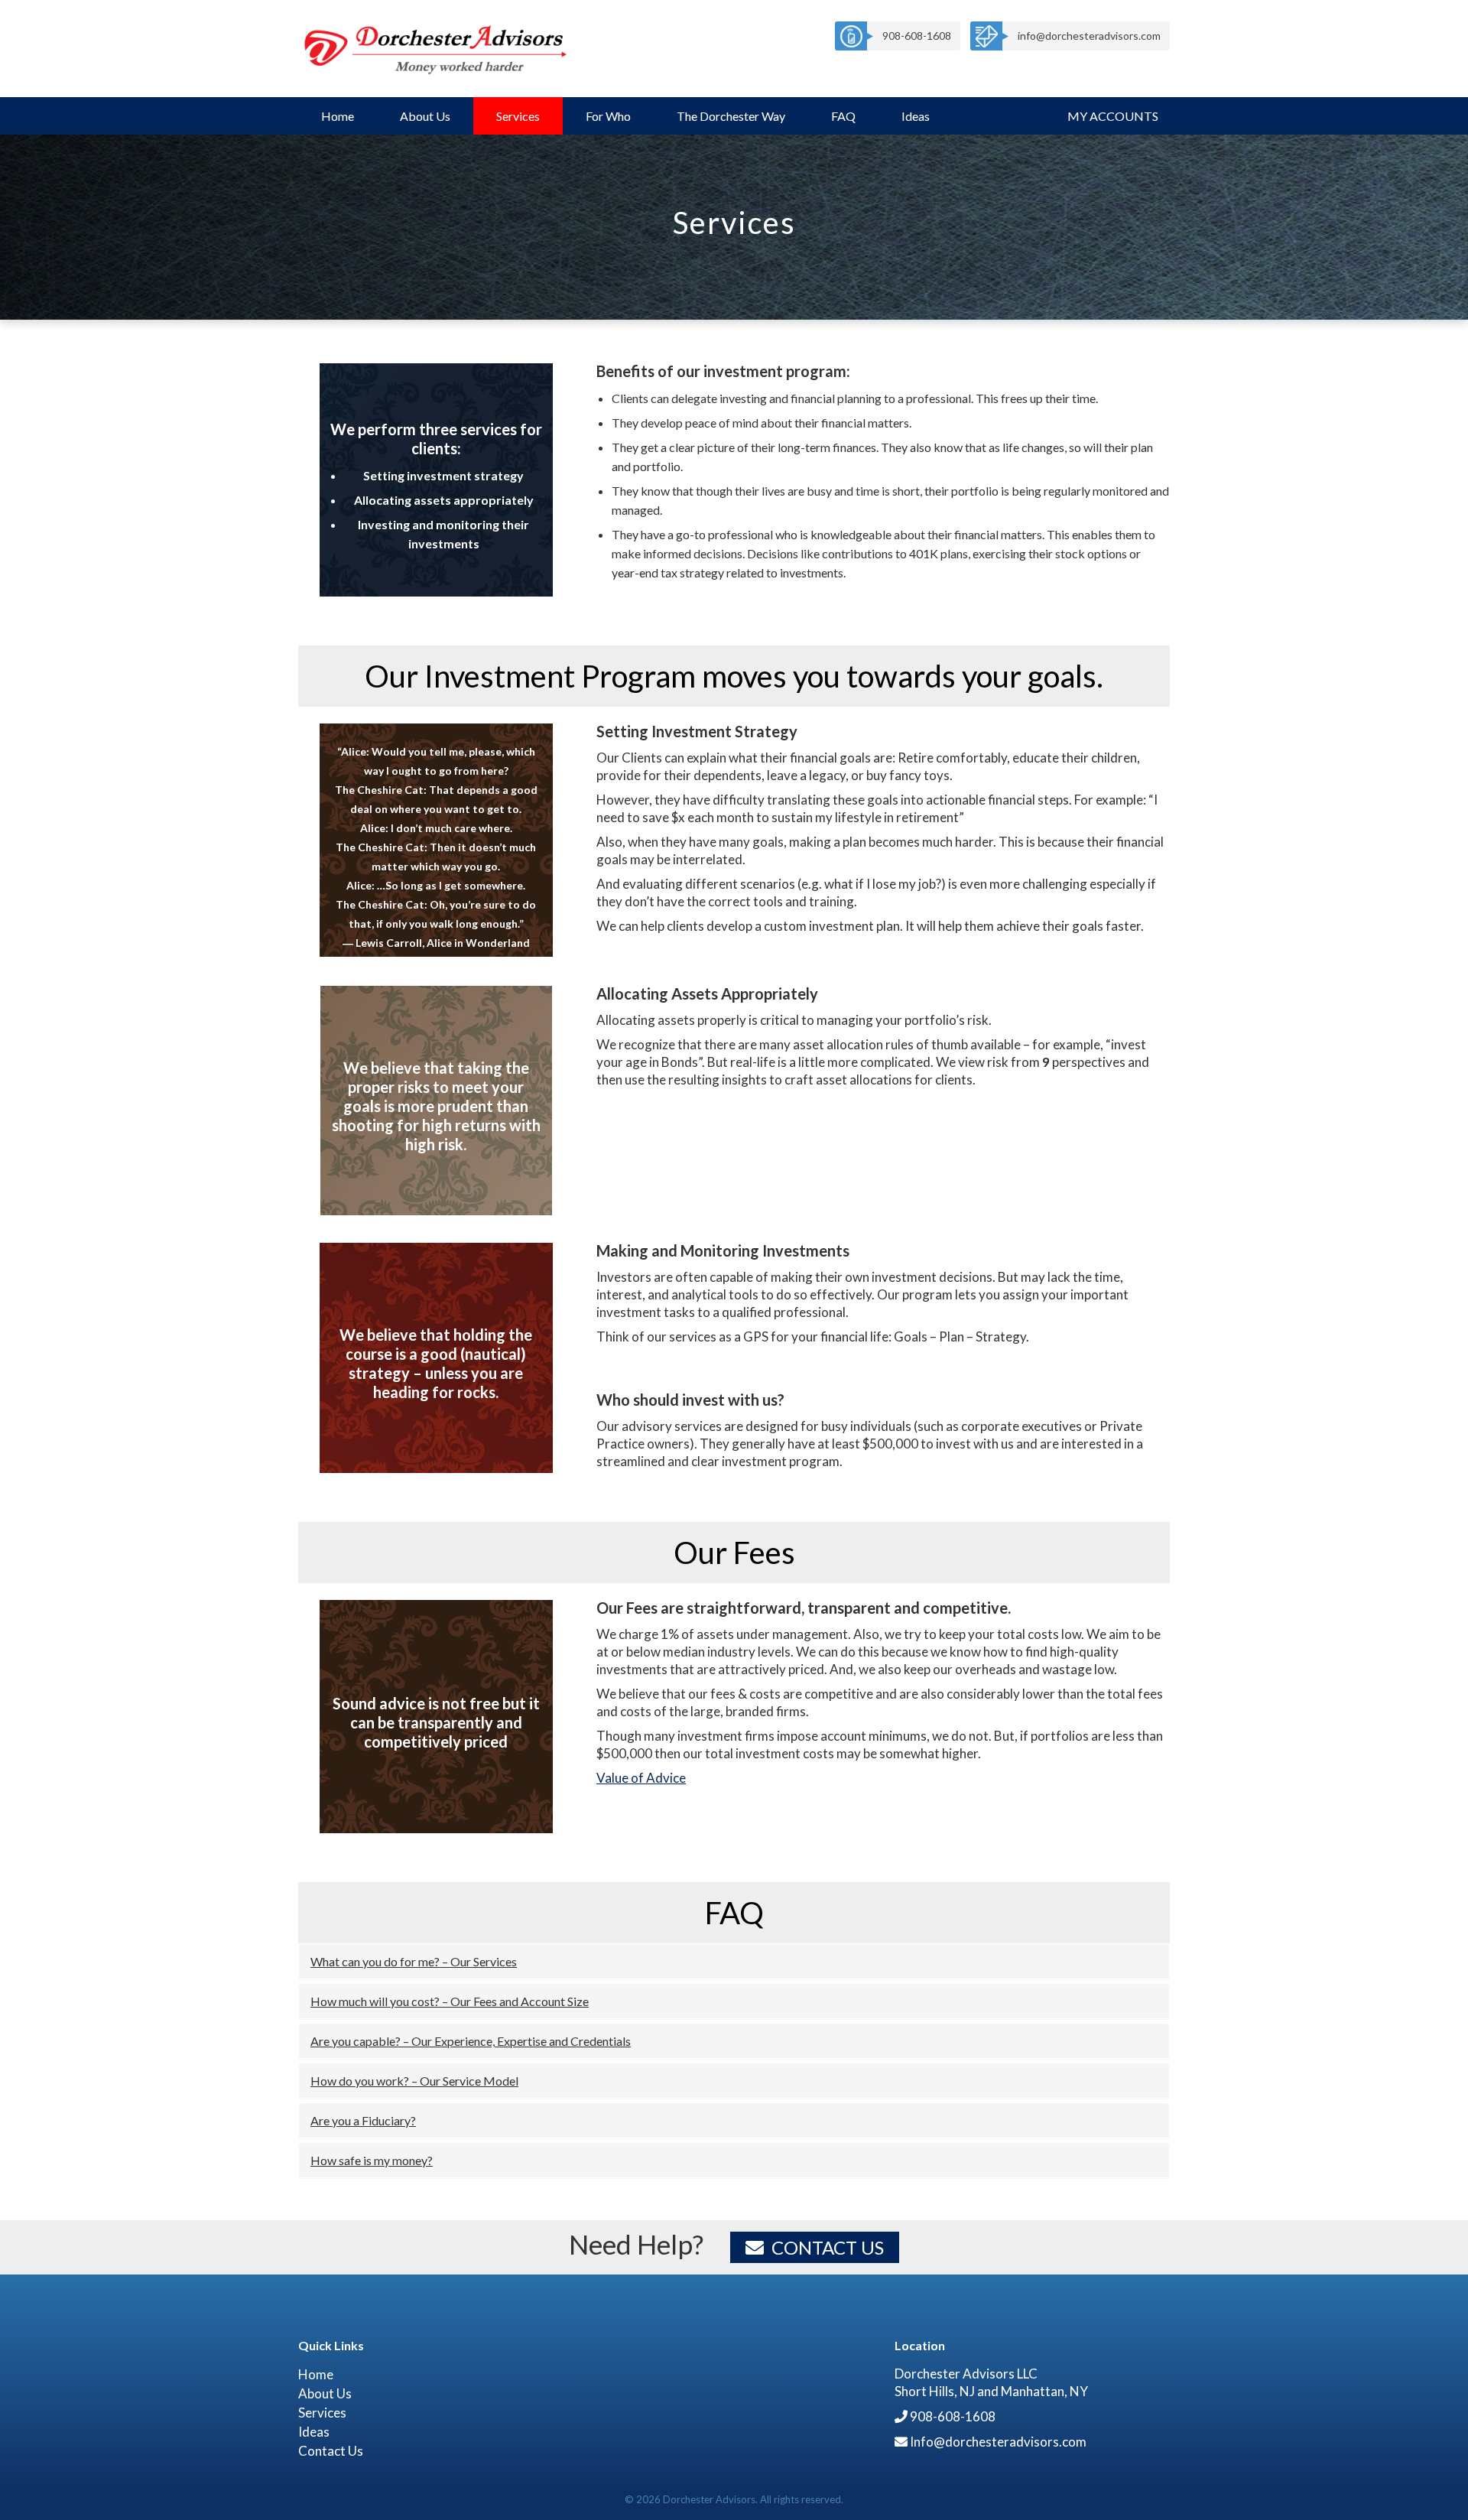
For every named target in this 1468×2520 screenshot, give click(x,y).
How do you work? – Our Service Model (414, 2081)
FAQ (843, 116)
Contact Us (828, 2247)
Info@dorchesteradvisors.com (998, 2442)
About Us (425, 116)
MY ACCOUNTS (1113, 116)
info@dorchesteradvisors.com (1089, 36)
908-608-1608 (917, 36)
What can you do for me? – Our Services (414, 1961)
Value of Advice (641, 1778)
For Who (608, 116)
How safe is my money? (372, 2160)
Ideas (916, 116)
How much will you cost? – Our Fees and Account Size (450, 2001)
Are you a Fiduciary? (363, 2120)
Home (338, 116)
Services (518, 116)
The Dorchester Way (731, 116)
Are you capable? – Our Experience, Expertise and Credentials (471, 2041)
